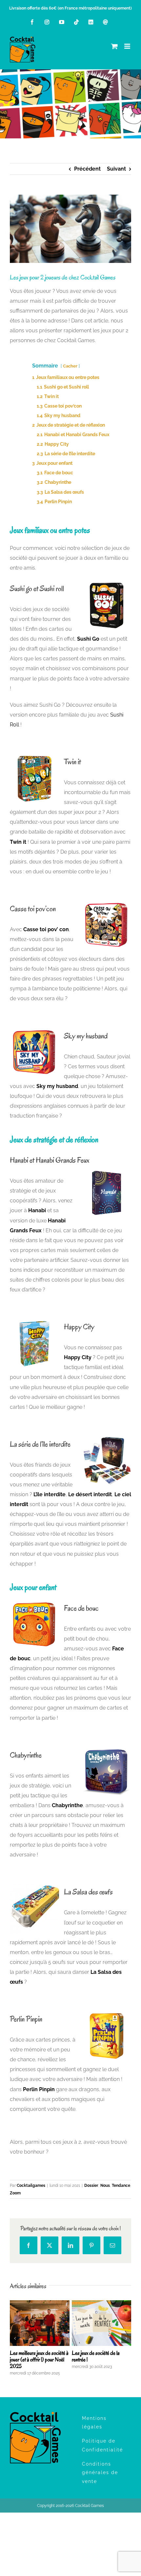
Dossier (91, 2186)
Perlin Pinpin (39, 2089)
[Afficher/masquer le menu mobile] (128, 46)
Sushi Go (88, 639)
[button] (15, 2338)
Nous (105, 2186)
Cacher (70, 366)
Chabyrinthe (67, 1805)
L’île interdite (50, 1494)
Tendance (121, 2186)
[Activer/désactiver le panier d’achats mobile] (114, 46)
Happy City (78, 1357)
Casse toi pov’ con (46, 929)
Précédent (87, 169)
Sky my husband (57, 1086)
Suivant (116, 169)
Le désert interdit (90, 1494)
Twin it (18, 842)
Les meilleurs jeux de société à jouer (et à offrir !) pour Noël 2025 (39, 2360)
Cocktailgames (31, 2186)
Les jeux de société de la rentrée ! (96, 2356)
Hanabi (37, 1210)
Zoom (15, 2193)
